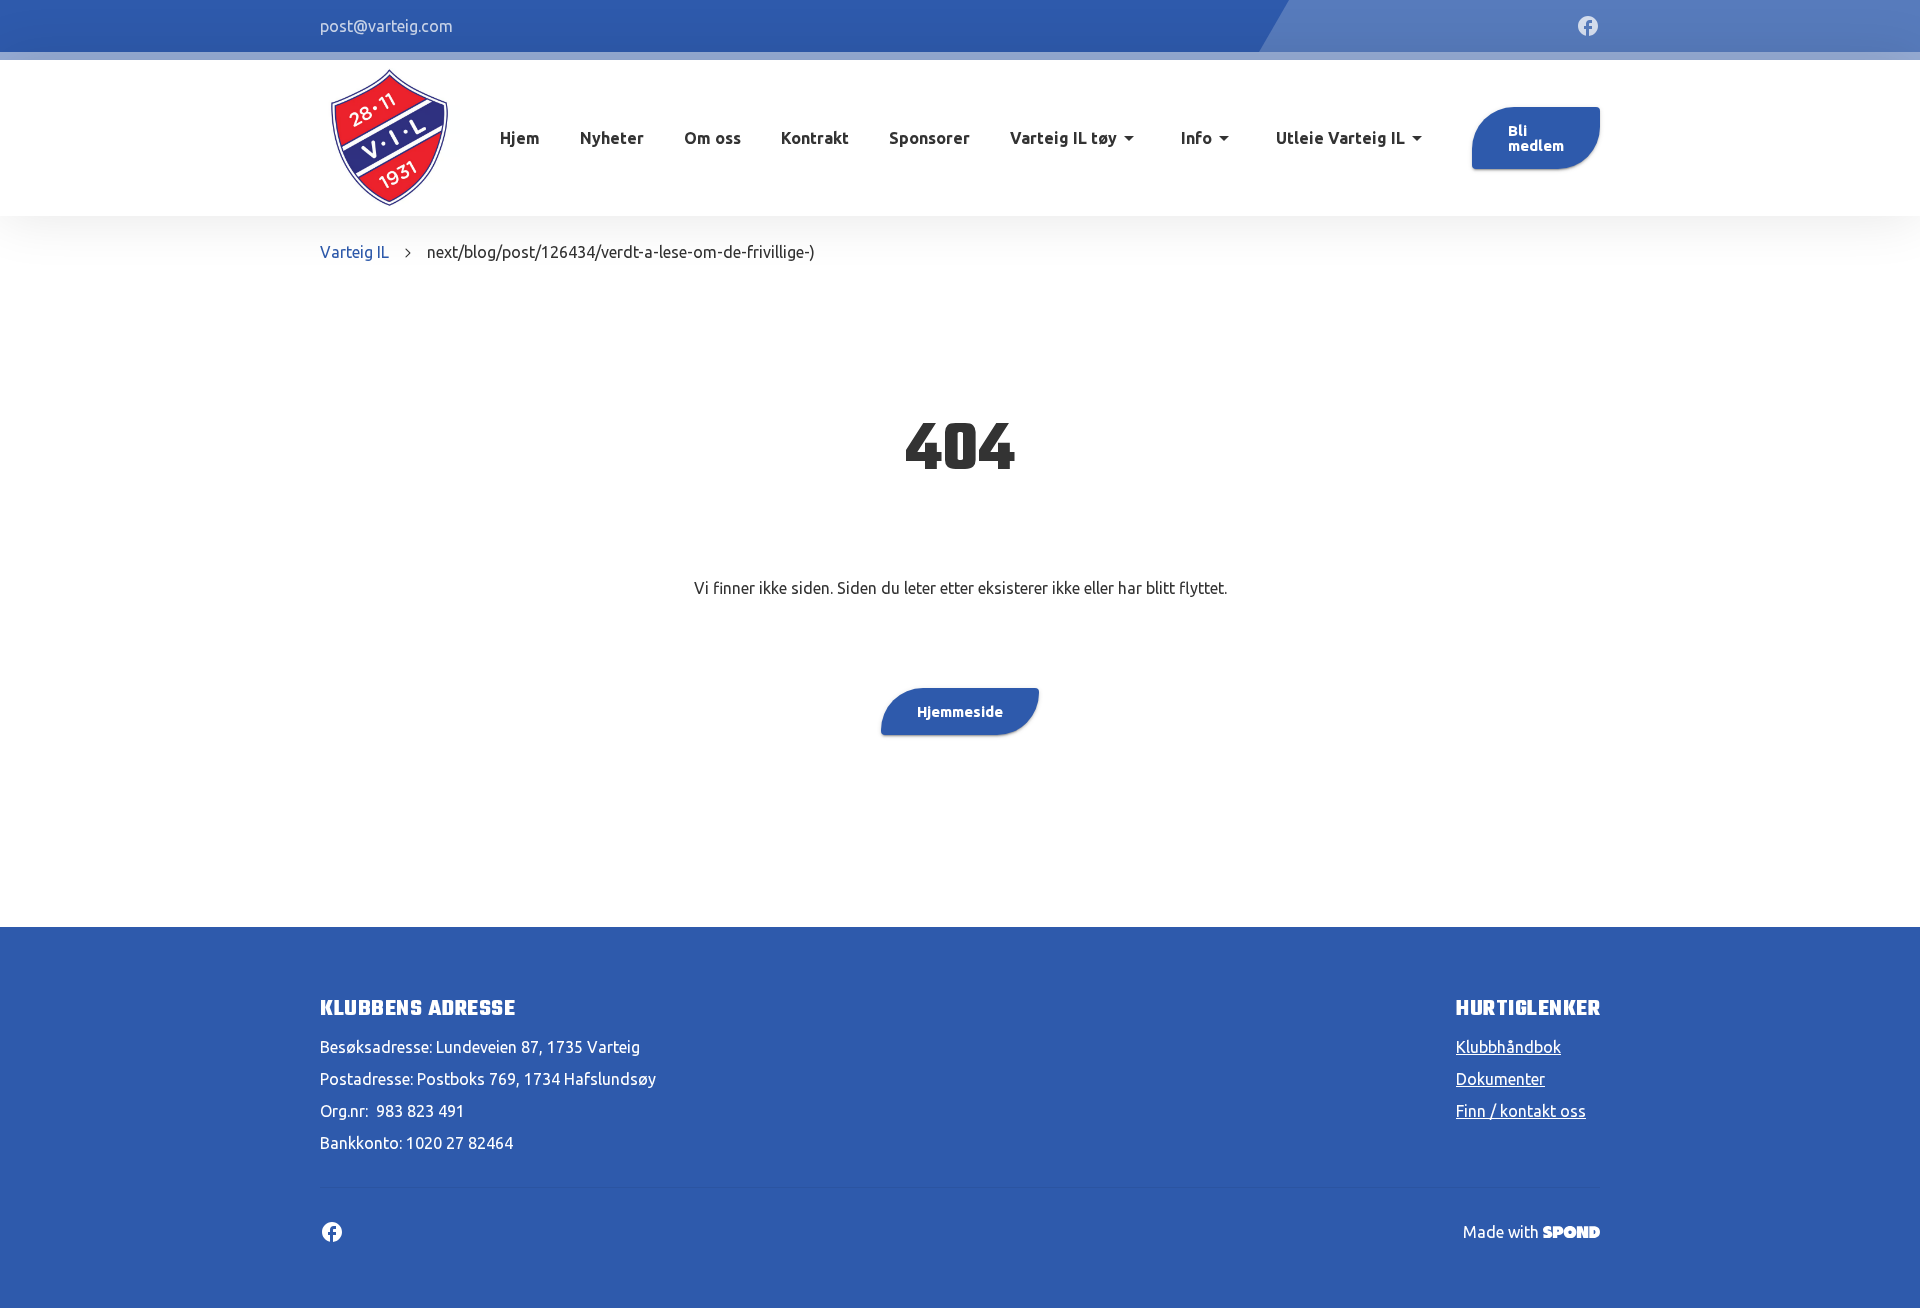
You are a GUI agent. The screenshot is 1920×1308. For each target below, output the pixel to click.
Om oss (712, 138)
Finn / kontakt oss (1521, 1111)
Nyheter (612, 138)
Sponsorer (929, 138)
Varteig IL (354, 252)
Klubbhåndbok (1508, 1047)
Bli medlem (1536, 138)
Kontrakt (815, 138)
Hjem (520, 138)
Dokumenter (1500, 1079)
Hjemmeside (960, 711)
